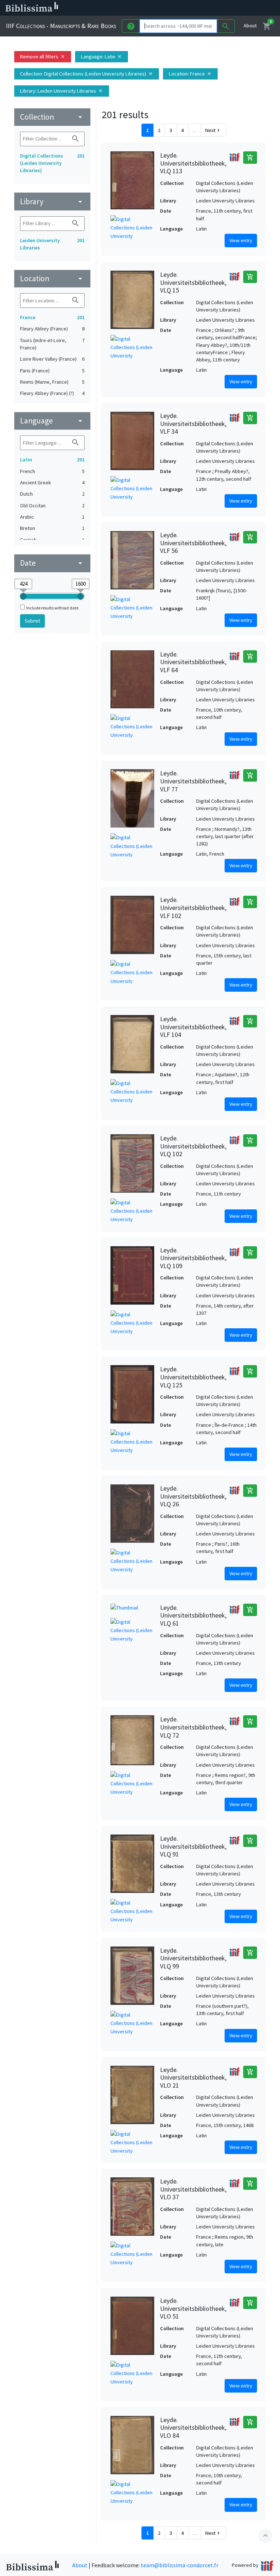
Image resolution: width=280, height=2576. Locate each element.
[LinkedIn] (197, 8)
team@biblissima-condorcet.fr (180, 2565)
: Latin (102, 57)
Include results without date (52, 608)
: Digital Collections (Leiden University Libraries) (87, 74)
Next (213, 130)
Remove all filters (43, 57)
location (52, 278)
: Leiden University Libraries (62, 91)
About (250, 26)
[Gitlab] (255, 8)
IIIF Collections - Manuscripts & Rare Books (61, 26)
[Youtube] (232, 8)
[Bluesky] (209, 8)
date (52, 563)
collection (52, 117)
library (52, 202)
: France (190, 74)
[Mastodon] (220, 8)
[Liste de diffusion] (185, 8)
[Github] (244, 8)
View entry (241, 240)
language (52, 421)
